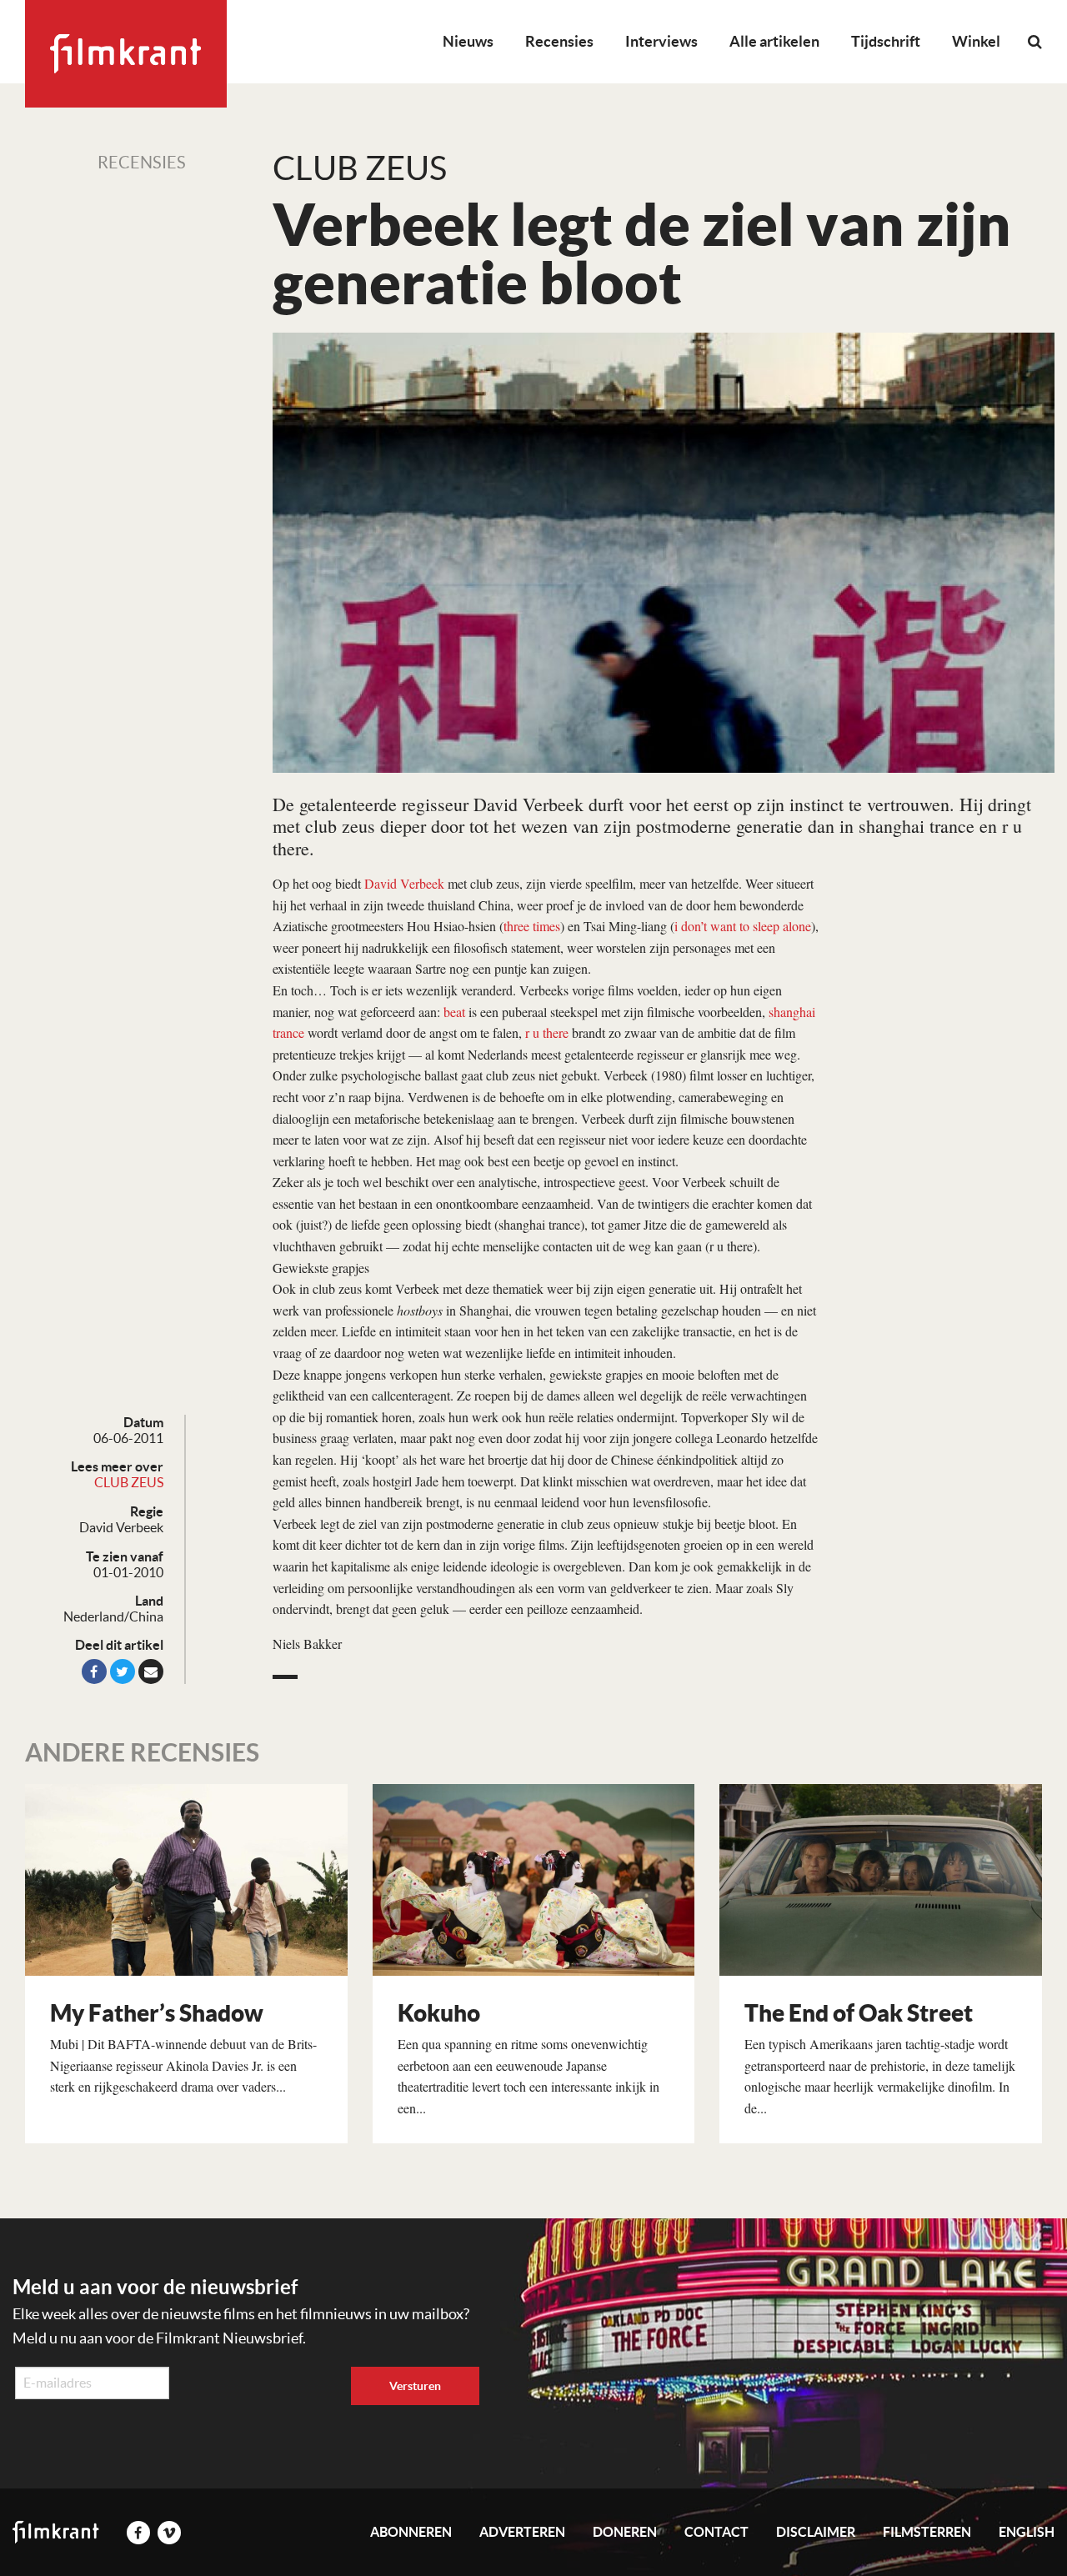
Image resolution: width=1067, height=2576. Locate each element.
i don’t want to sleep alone (743, 926)
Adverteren (522, 2532)
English (1027, 2532)
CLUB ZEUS (129, 1482)
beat (454, 1012)
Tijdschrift (886, 41)
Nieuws (468, 41)
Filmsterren (927, 2532)
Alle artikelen (774, 41)
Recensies (559, 41)
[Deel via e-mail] (151, 1671)
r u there (547, 1032)
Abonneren (411, 2532)
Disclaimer (816, 2532)
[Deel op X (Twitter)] (123, 1671)
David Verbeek (404, 883)
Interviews (661, 41)
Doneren (625, 2532)
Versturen (415, 2386)
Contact (716, 2532)
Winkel (976, 41)
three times (532, 926)
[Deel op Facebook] (94, 1671)
